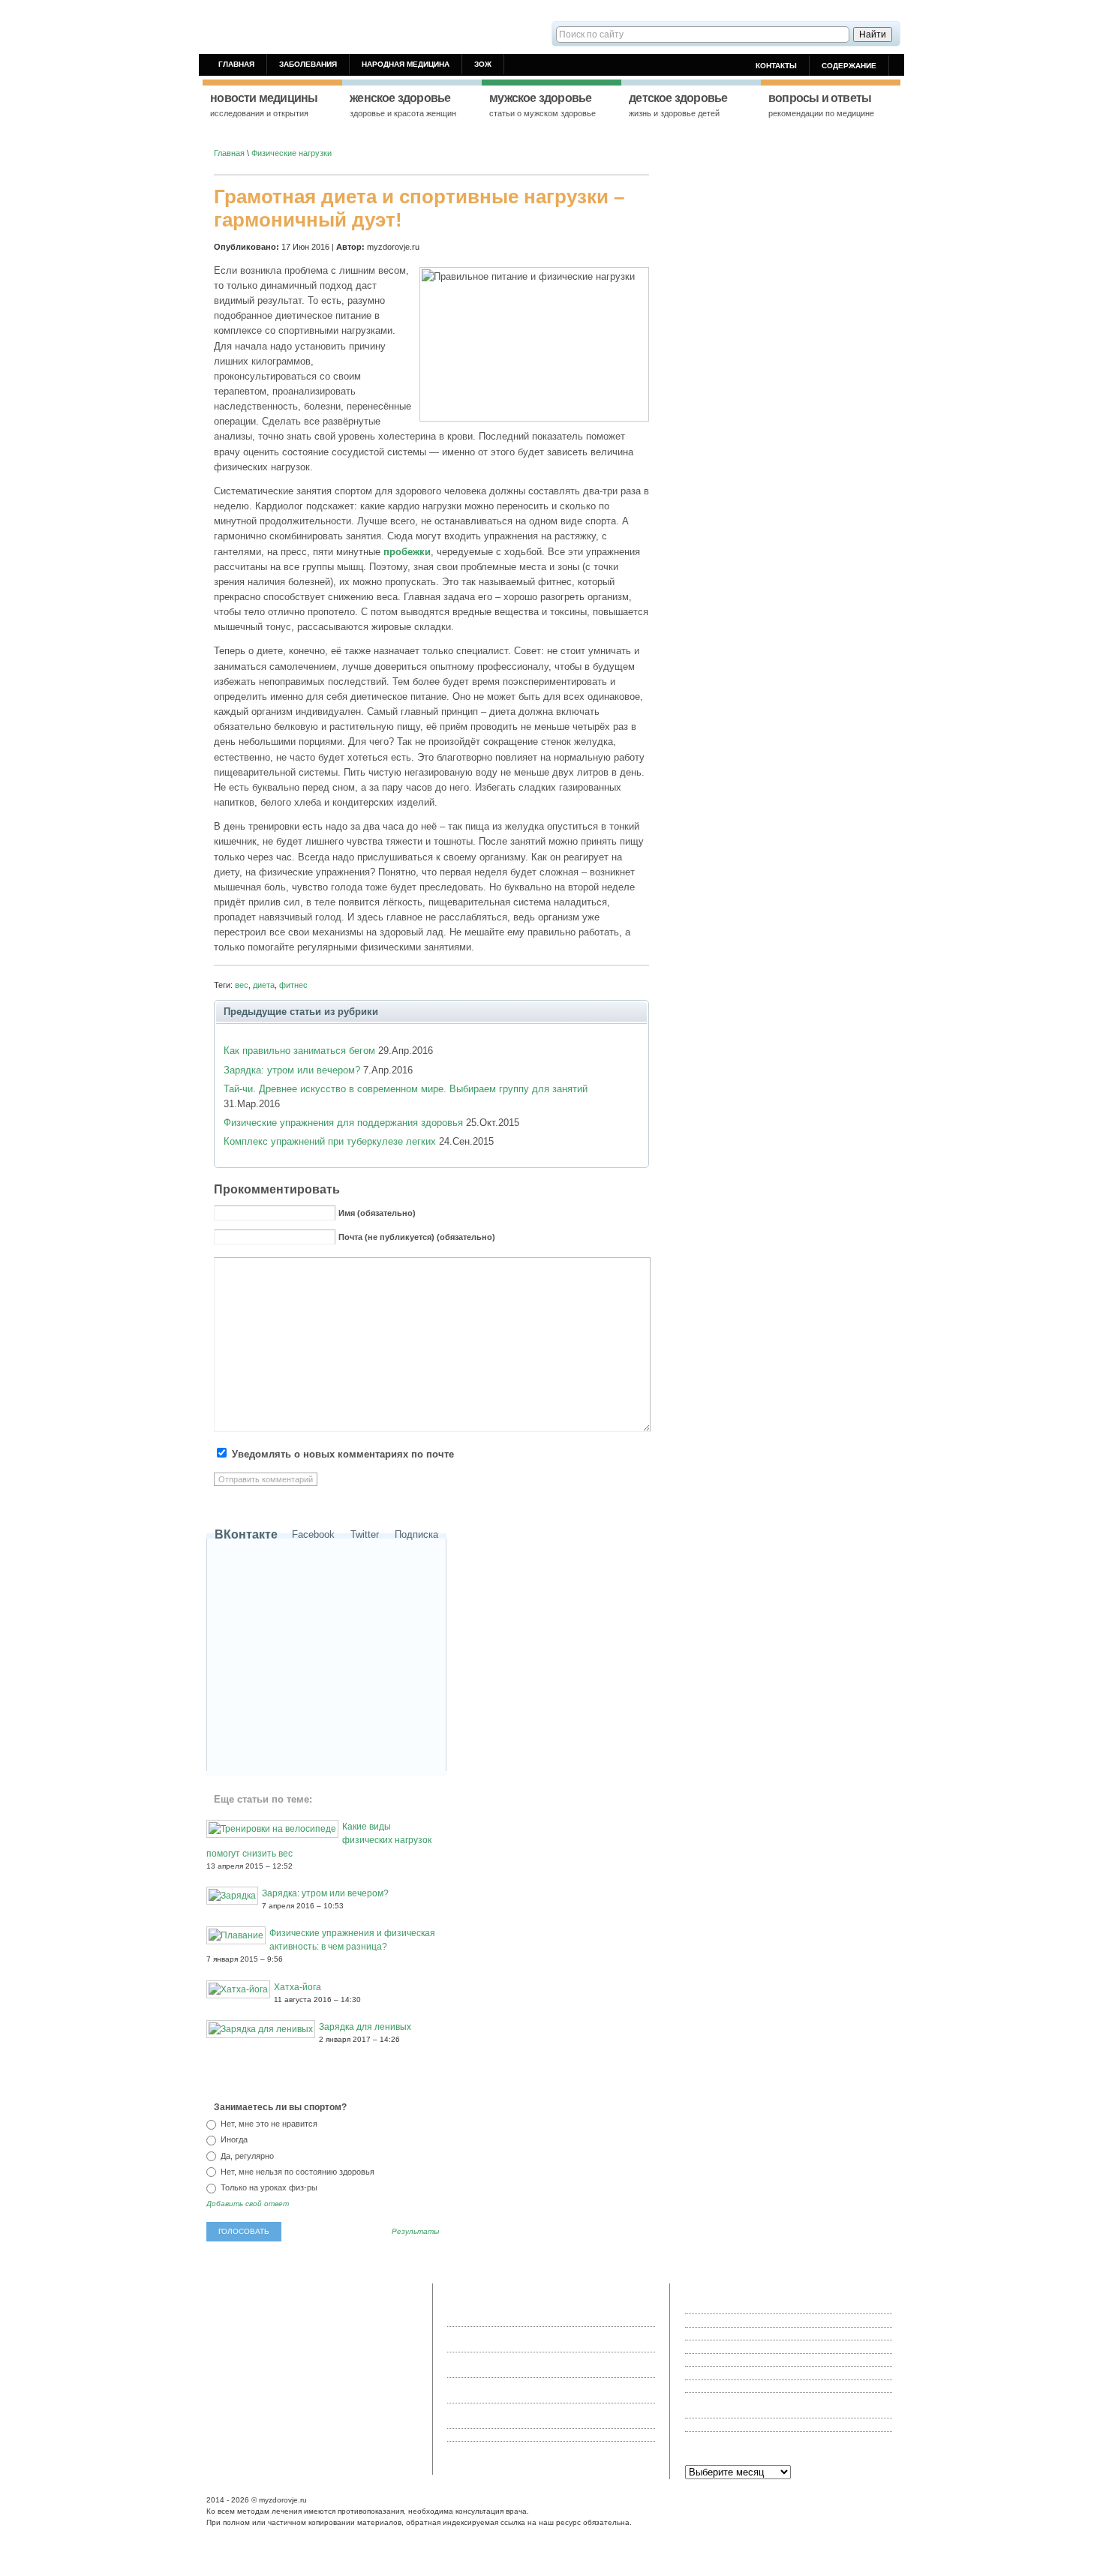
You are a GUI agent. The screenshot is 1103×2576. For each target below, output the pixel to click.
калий (221, 2406)
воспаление (299, 2406)
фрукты (225, 2394)
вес (242, 985)
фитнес (293, 985)
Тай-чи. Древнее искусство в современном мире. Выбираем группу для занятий (406, 1089)
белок (294, 2357)
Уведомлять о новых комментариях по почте (343, 1455)
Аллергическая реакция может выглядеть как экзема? (788, 2438)
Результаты (415, 2232)
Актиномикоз (709, 2373)
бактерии (283, 2344)
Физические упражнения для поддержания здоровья (343, 1123)
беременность (328, 2369)
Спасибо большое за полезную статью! (553, 2435)
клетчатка (392, 2394)
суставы (397, 2382)
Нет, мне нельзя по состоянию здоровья (296, 2172)
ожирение (228, 2431)
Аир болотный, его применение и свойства (766, 2360)
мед (218, 2307)
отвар (369, 2319)
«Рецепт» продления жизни (737, 2320)
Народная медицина (406, 64)
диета (264, 985)
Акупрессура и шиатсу (729, 2386)
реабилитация (237, 2344)
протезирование (241, 2332)
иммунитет (350, 2394)
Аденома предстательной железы (749, 2346)
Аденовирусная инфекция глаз (744, 2334)
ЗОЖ (483, 64)
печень (285, 2369)
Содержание (849, 66)
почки (359, 2406)
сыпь (245, 2382)
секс (328, 2307)
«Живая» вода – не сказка (735, 2307)
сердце (375, 2344)
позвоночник (284, 2319)
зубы (322, 2332)
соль (219, 2319)
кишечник (391, 2406)
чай (365, 2369)
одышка (260, 2418)
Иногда (233, 2139)
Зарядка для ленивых (365, 2027)
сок (356, 2332)
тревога (242, 2307)
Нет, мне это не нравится (268, 2124)
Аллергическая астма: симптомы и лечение (769, 2424)
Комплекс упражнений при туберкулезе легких (330, 1141)
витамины (346, 2418)
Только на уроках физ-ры (268, 2187)
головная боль (334, 2357)
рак (263, 2382)
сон (371, 2382)
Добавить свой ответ (248, 2204)
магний (244, 2319)
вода (219, 2418)
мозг (402, 2357)
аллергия (300, 2307)
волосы (388, 2369)
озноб (270, 2307)
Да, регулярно (246, 2156)
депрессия (254, 2406)
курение (287, 2382)
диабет (223, 2369)
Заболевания (308, 64)
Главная (236, 64)
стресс (396, 2418)
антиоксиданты (334, 2382)
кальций (254, 2369)
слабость (228, 2357)
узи (374, 2418)
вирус (221, 2382)
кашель (292, 2418)
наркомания (333, 2319)
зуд (237, 2418)
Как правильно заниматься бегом (299, 1051)
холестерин (305, 2394)
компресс (292, 2332)
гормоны (264, 2357)
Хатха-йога (298, 1987)
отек (317, 2418)
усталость (261, 2394)
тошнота (319, 2344)
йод (341, 2332)
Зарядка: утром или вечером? (292, 1070)
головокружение (370, 2307)
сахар (348, 2344)
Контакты (776, 66)
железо (377, 2357)
